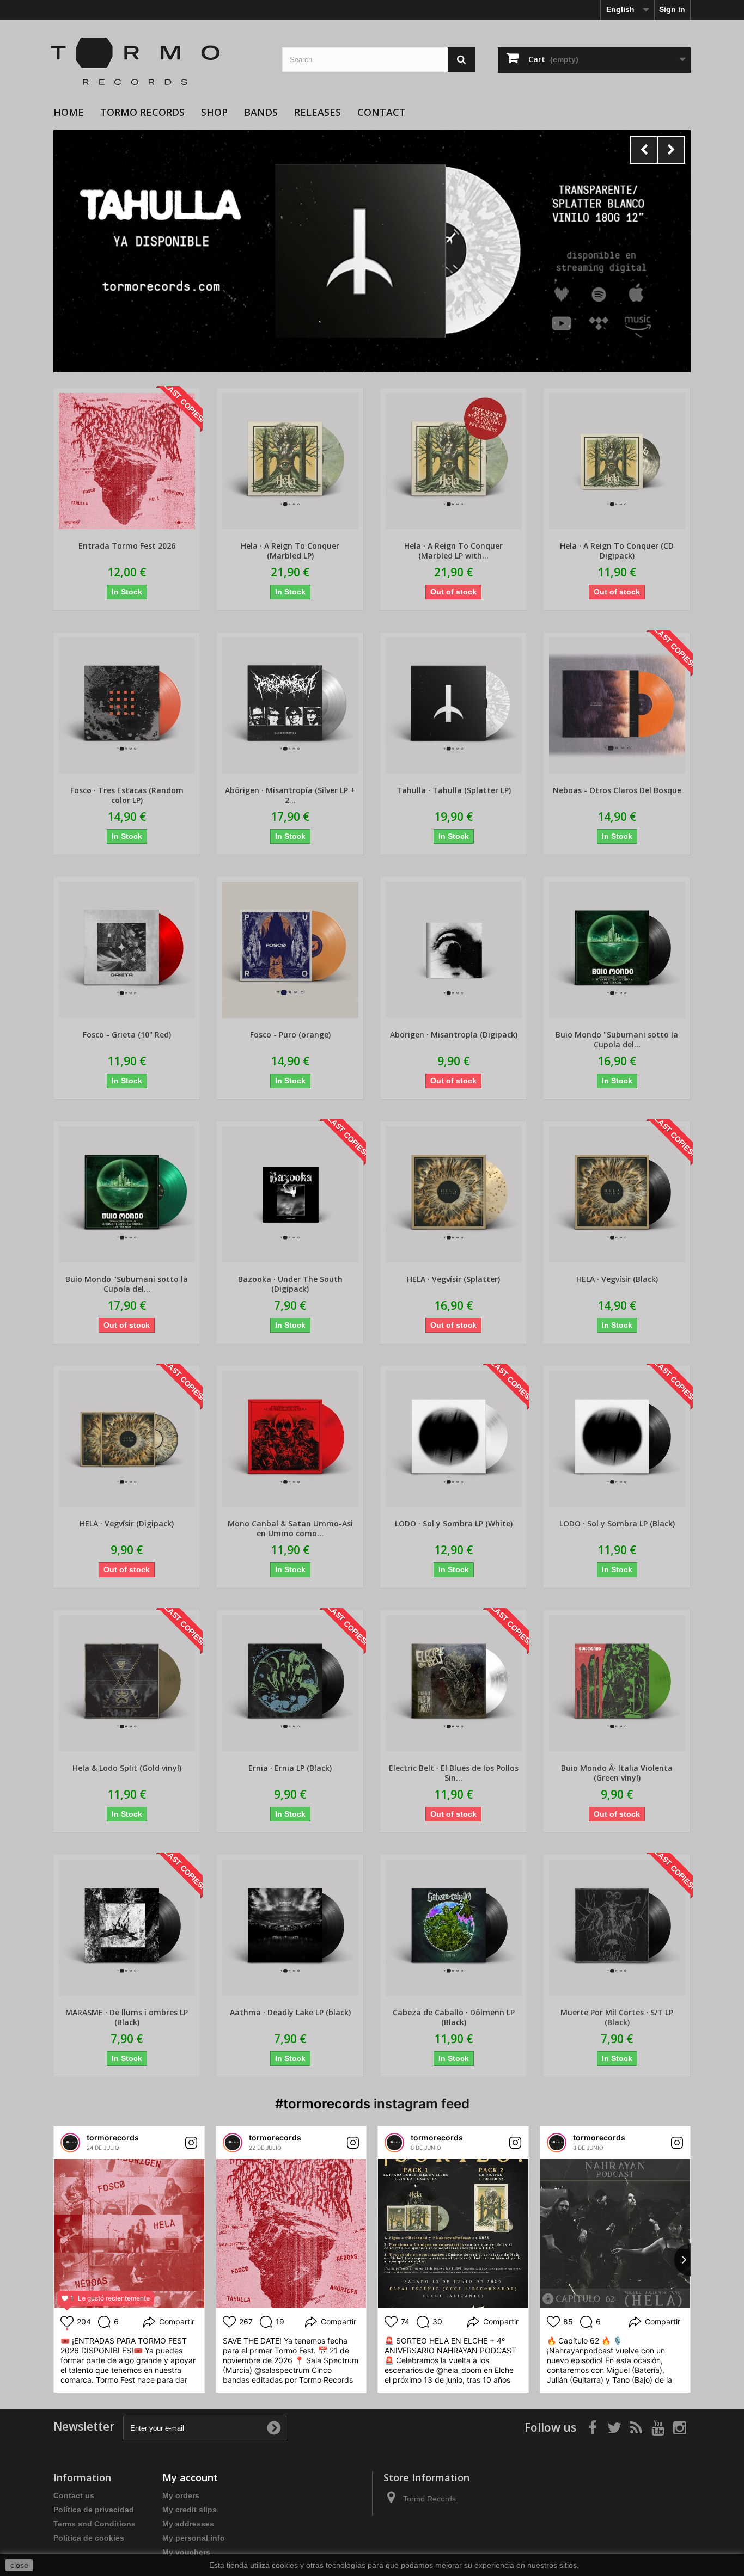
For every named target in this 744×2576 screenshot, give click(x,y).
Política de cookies (89, 2538)
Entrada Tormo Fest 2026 (127, 546)
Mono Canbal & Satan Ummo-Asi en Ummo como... (290, 1529)
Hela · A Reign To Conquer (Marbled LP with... (453, 551)
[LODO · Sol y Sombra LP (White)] (453, 1439)
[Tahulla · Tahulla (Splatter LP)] (453, 706)
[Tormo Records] (160, 62)
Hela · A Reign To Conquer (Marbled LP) (290, 551)
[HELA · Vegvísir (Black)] (617, 1194)
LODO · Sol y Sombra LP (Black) (617, 1524)
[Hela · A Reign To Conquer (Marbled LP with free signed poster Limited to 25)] (453, 461)
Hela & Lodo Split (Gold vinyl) (127, 1768)
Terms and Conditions (94, 2524)
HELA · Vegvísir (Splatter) (453, 1279)
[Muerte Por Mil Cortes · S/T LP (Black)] (617, 1928)
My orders (181, 2495)
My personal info (194, 2538)
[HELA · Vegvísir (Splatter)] (453, 1194)
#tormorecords (323, 2104)
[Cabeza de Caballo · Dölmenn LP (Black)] (453, 1928)
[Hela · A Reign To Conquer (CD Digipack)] (617, 461)
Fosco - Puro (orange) (290, 1035)
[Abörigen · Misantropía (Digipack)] (453, 950)
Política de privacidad (94, 2510)
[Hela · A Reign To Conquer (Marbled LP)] (290, 461)
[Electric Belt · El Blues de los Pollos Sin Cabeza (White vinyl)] (453, 1683)
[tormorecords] (70, 2143)
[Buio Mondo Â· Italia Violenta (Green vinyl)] (617, 1683)
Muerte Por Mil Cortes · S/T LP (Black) (617, 2017)
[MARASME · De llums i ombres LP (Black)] (127, 1928)
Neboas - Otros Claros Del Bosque (617, 790)
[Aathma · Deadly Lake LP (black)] (290, 1928)
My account (190, 2477)
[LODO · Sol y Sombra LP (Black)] (617, 1439)
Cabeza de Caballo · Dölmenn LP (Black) (454, 2017)
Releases (318, 112)
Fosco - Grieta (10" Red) (127, 1035)
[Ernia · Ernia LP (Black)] (290, 1683)
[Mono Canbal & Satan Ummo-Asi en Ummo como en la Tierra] (290, 1439)
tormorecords (113, 2138)
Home (69, 112)
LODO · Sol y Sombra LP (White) (454, 1524)
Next (671, 150)
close (19, 2565)
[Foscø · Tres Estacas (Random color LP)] (127, 706)
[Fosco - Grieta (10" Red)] (127, 950)
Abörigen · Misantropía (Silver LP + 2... (290, 795)
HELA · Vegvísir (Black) (617, 1279)
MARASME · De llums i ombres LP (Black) (127, 2017)
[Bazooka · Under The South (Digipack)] (290, 1194)
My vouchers (186, 2552)
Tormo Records (142, 112)
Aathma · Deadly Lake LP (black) (290, 2013)
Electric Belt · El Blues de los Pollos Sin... (454, 1773)
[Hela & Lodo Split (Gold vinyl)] (127, 1683)
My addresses (188, 2524)
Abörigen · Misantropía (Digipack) (454, 1035)
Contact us (74, 2495)
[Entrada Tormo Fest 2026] (127, 461)
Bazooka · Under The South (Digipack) (290, 1284)
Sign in (672, 9)
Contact (382, 112)
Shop (214, 112)
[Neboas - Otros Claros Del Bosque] (617, 706)
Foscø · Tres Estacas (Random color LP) (127, 795)
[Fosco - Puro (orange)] (290, 950)
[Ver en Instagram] (191, 2143)
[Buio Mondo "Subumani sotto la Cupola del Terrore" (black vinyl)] (617, 950)
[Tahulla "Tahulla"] (372, 251)
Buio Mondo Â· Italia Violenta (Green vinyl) (617, 1773)
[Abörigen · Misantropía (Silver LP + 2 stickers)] (290, 706)
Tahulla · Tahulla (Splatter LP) (454, 790)
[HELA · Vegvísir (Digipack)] (127, 1439)
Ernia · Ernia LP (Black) (290, 1768)
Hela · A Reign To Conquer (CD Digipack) (617, 551)
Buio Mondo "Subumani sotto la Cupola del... (617, 1040)
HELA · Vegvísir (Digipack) (127, 1524)
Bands (261, 112)
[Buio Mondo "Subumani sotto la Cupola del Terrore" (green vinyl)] (127, 1194)
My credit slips (190, 2510)
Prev (644, 150)
